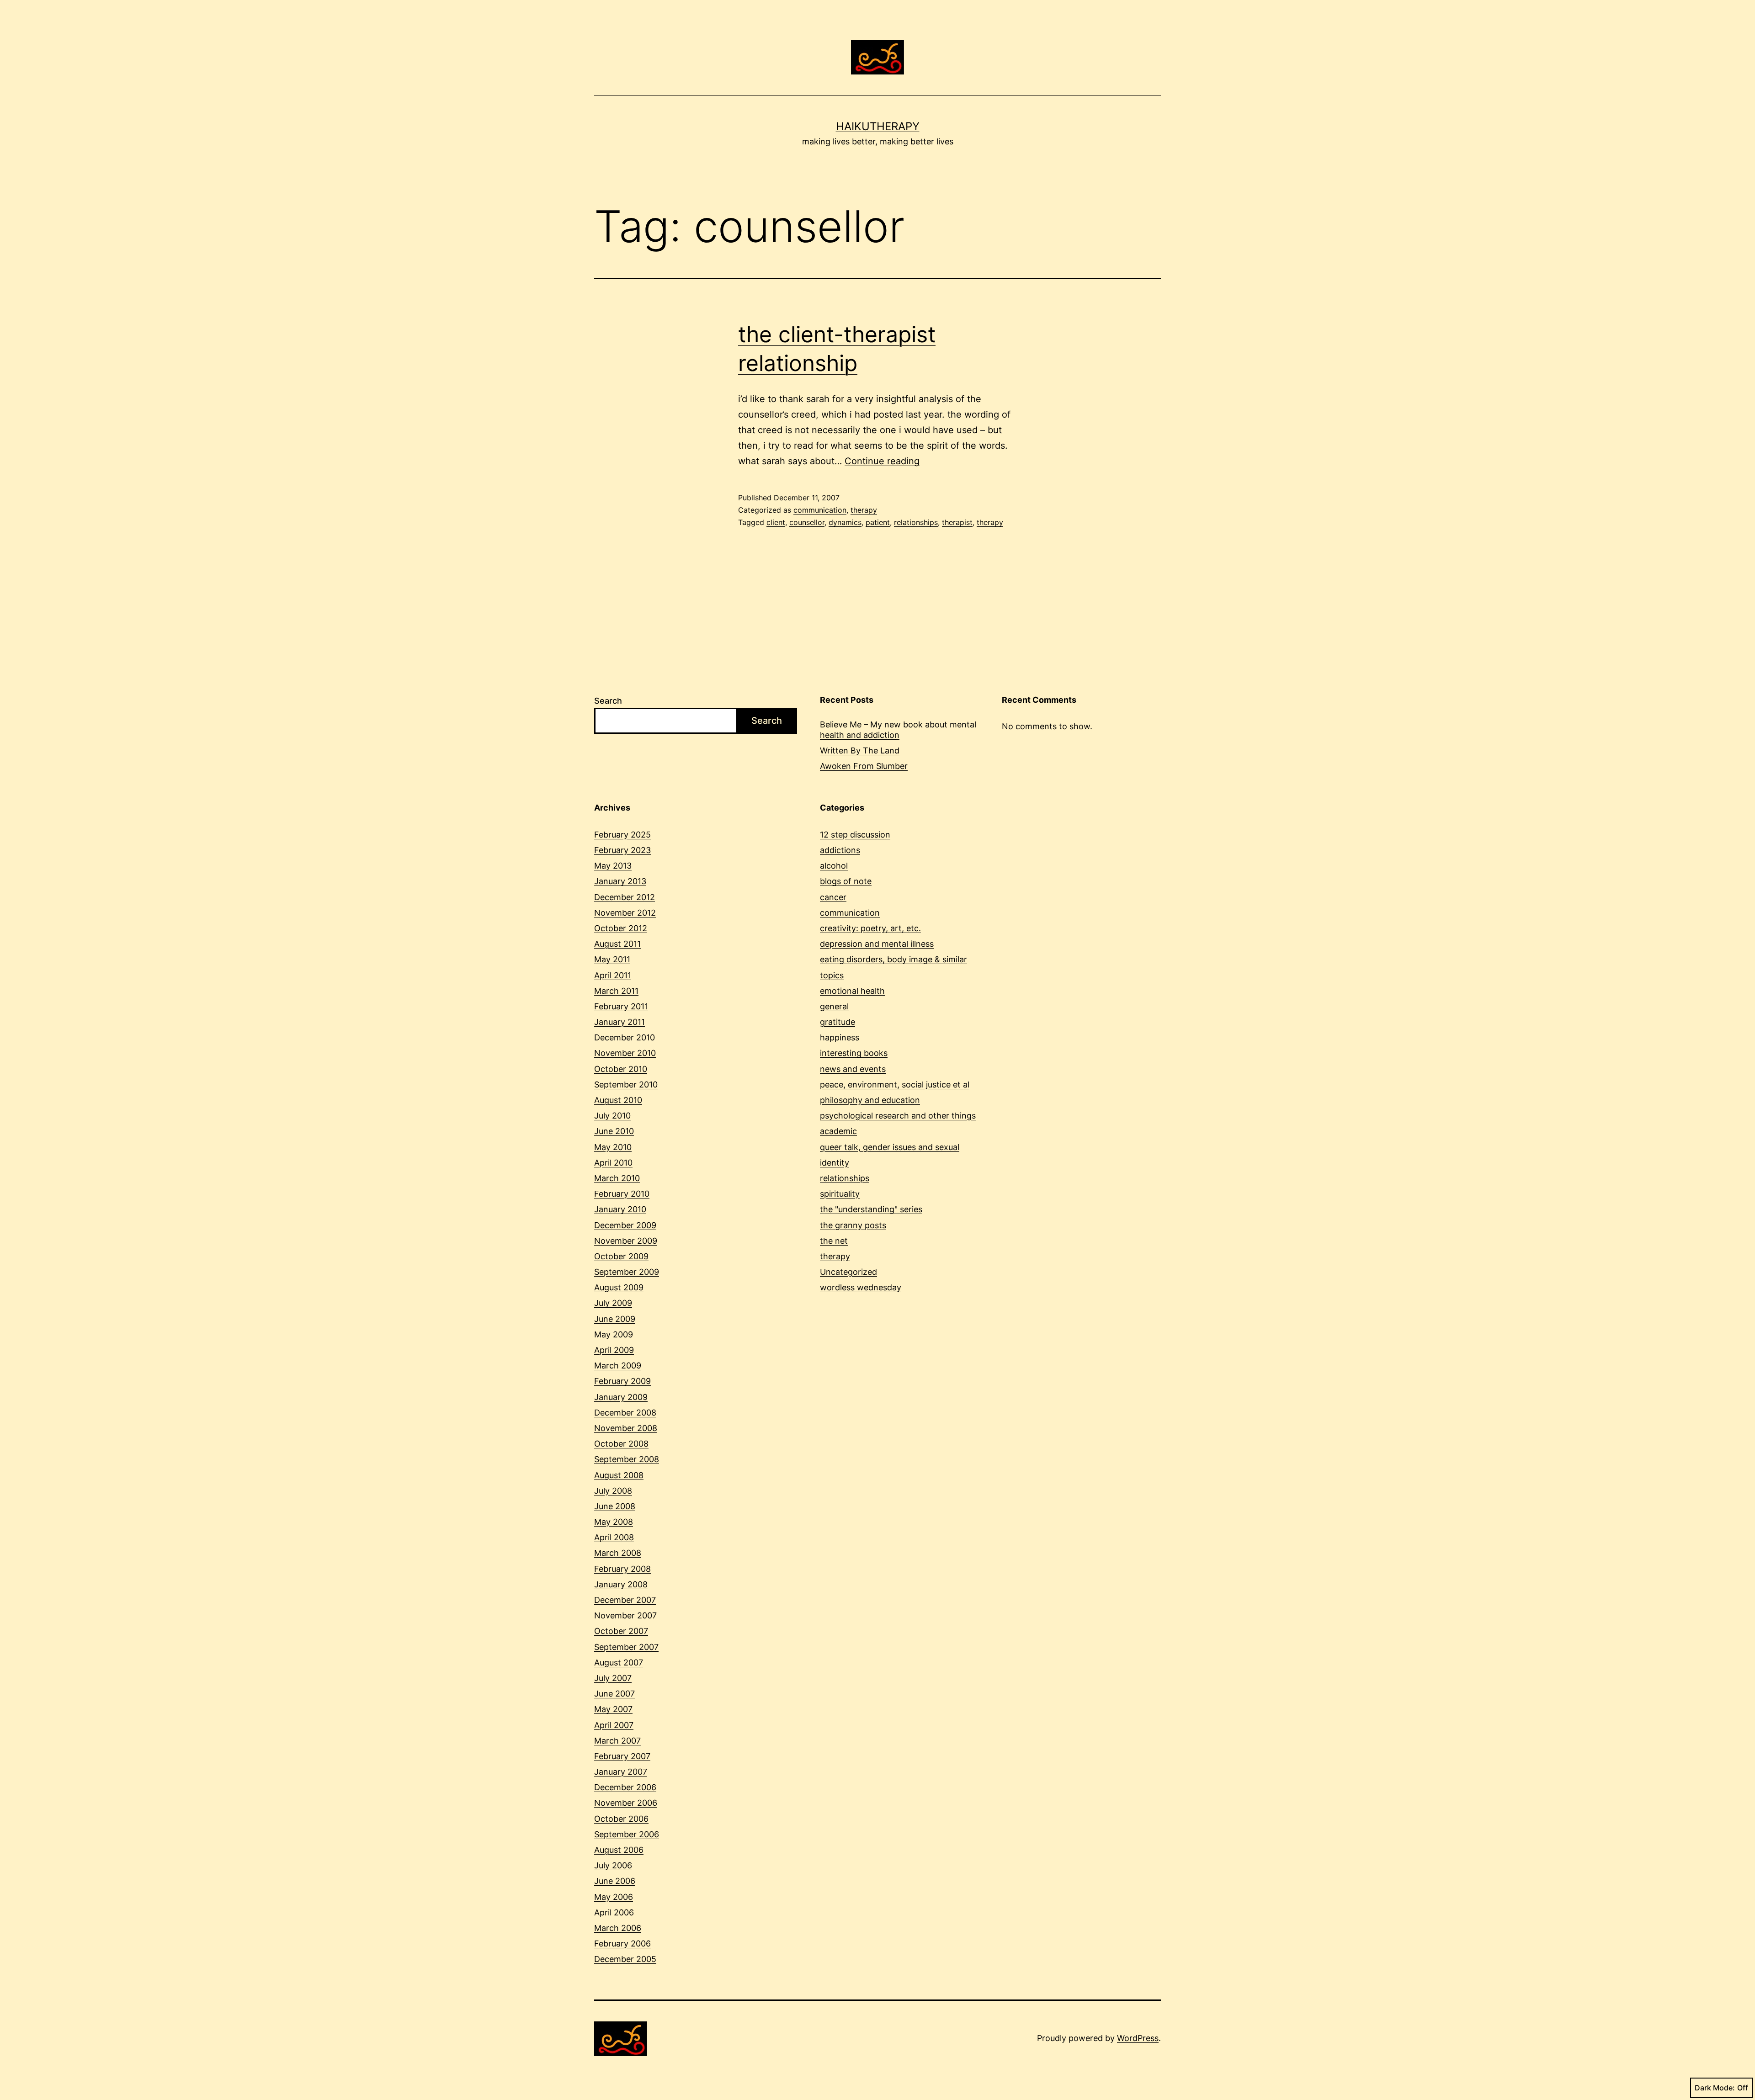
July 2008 (613, 1491)
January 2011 (620, 1022)
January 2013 (620, 881)
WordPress (1138, 2038)
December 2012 (625, 897)
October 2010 (621, 1069)
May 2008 (614, 1522)
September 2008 (627, 1459)
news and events (853, 1069)
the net (834, 1241)
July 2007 (613, 1678)
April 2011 (613, 975)
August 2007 (619, 1662)
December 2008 (625, 1413)
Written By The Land (860, 750)
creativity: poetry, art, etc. (870, 928)
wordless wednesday (861, 1287)
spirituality (840, 1194)
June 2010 (614, 1131)
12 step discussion (855, 835)
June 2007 (614, 1694)
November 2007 (625, 1615)
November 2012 (625, 913)
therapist (957, 522)
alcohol (834, 866)
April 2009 (614, 1350)
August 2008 (619, 1475)
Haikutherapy (878, 126)
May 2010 (613, 1147)
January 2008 (621, 1584)
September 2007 (626, 1647)
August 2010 (618, 1100)
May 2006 (614, 1897)
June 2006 (615, 1881)
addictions (840, 850)
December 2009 (625, 1225)
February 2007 (622, 1756)
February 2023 (622, 850)
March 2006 (618, 1928)
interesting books (854, 1053)
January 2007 (621, 1772)
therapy (864, 510)
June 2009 (615, 1319)
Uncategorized (848, 1272)
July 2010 (612, 1116)
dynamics (845, 522)
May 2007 (613, 1709)
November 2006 (626, 1803)
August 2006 (619, 1850)
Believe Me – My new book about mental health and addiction (898, 730)
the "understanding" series (871, 1209)
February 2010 (622, 1194)
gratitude (838, 1022)
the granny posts (853, 1225)
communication (820, 510)
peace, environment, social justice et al (895, 1084)
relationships (916, 522)
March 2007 (617, 1741)
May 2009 (614, 1334)
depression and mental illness (877, 944)
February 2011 (621, 1006)
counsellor (807, 522)
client (776, 522)
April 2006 (614, 1912)
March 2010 (617, 1178)
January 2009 (621, 1397)
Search (608, 701)
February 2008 (622, 1569)
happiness (840, 1037)
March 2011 (616, 991)
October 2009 (621, 1256)
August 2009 (619, 1287)
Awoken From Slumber (864, 766)
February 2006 (622, 1944)
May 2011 (612, 959)
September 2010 (626, 1084)
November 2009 (626, 1241)
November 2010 (625, 1053)
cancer (833, 897)
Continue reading (882, 461)
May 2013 (613, 866)
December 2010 (625, 1037)
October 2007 (621, 1631)
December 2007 (625, 1600)
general (834, 1006)
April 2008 (614, 1537)
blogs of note (846, 881)
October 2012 (621, 928)
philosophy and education (870, 1100)
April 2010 (613, 1163)
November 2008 (626, 1428)
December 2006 (625, 1787)
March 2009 (618, 1366)
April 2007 (614, 1725)
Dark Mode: (1715, 2088)
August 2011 (617, 944)
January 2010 (620, 1209)
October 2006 (621, 1819)
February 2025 (622, 835)
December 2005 (625, 1959)
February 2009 (622, 1381)
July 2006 (613, 1865)
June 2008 (615, 1506)
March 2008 (618, 1553)
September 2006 (627, 1834)
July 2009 (613, 1303)
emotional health (852, 991)
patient (878, 522)
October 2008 (621, 1444)
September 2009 (627, 1272)
